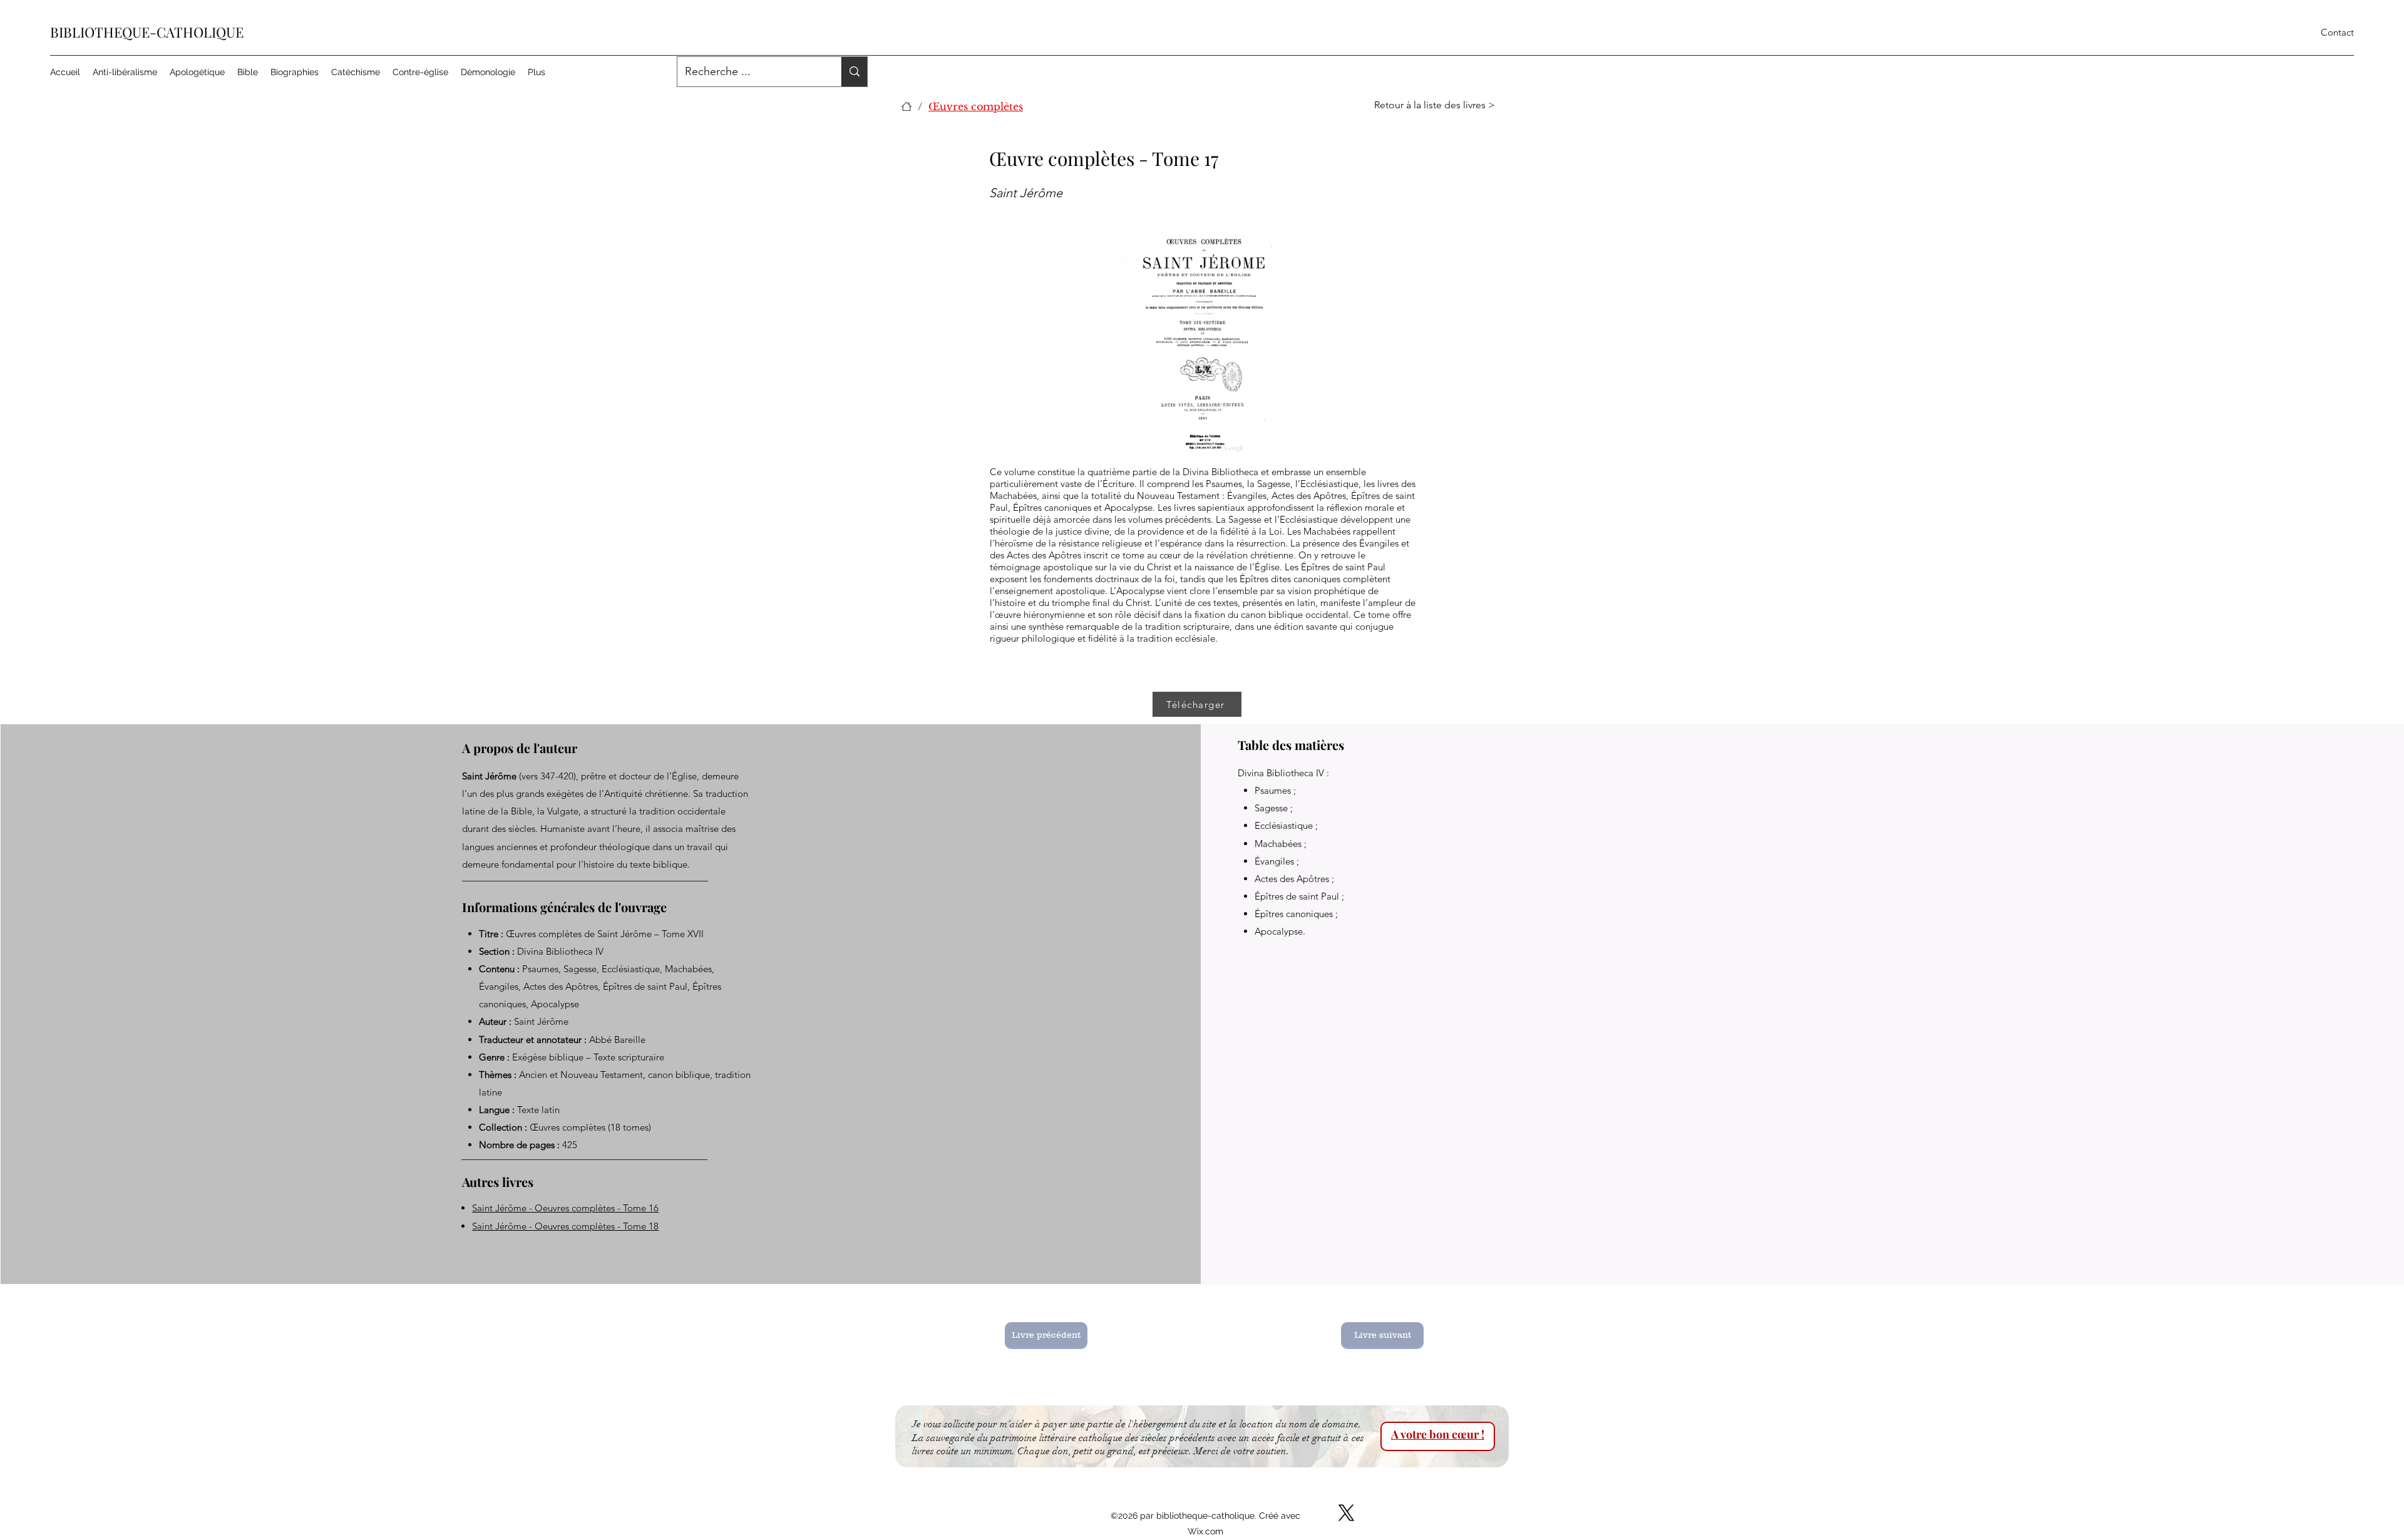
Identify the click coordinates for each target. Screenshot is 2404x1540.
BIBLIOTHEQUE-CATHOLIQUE (147, 32)
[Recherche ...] (854, 72)
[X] (1346, 1513)
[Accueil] (907, 106)
